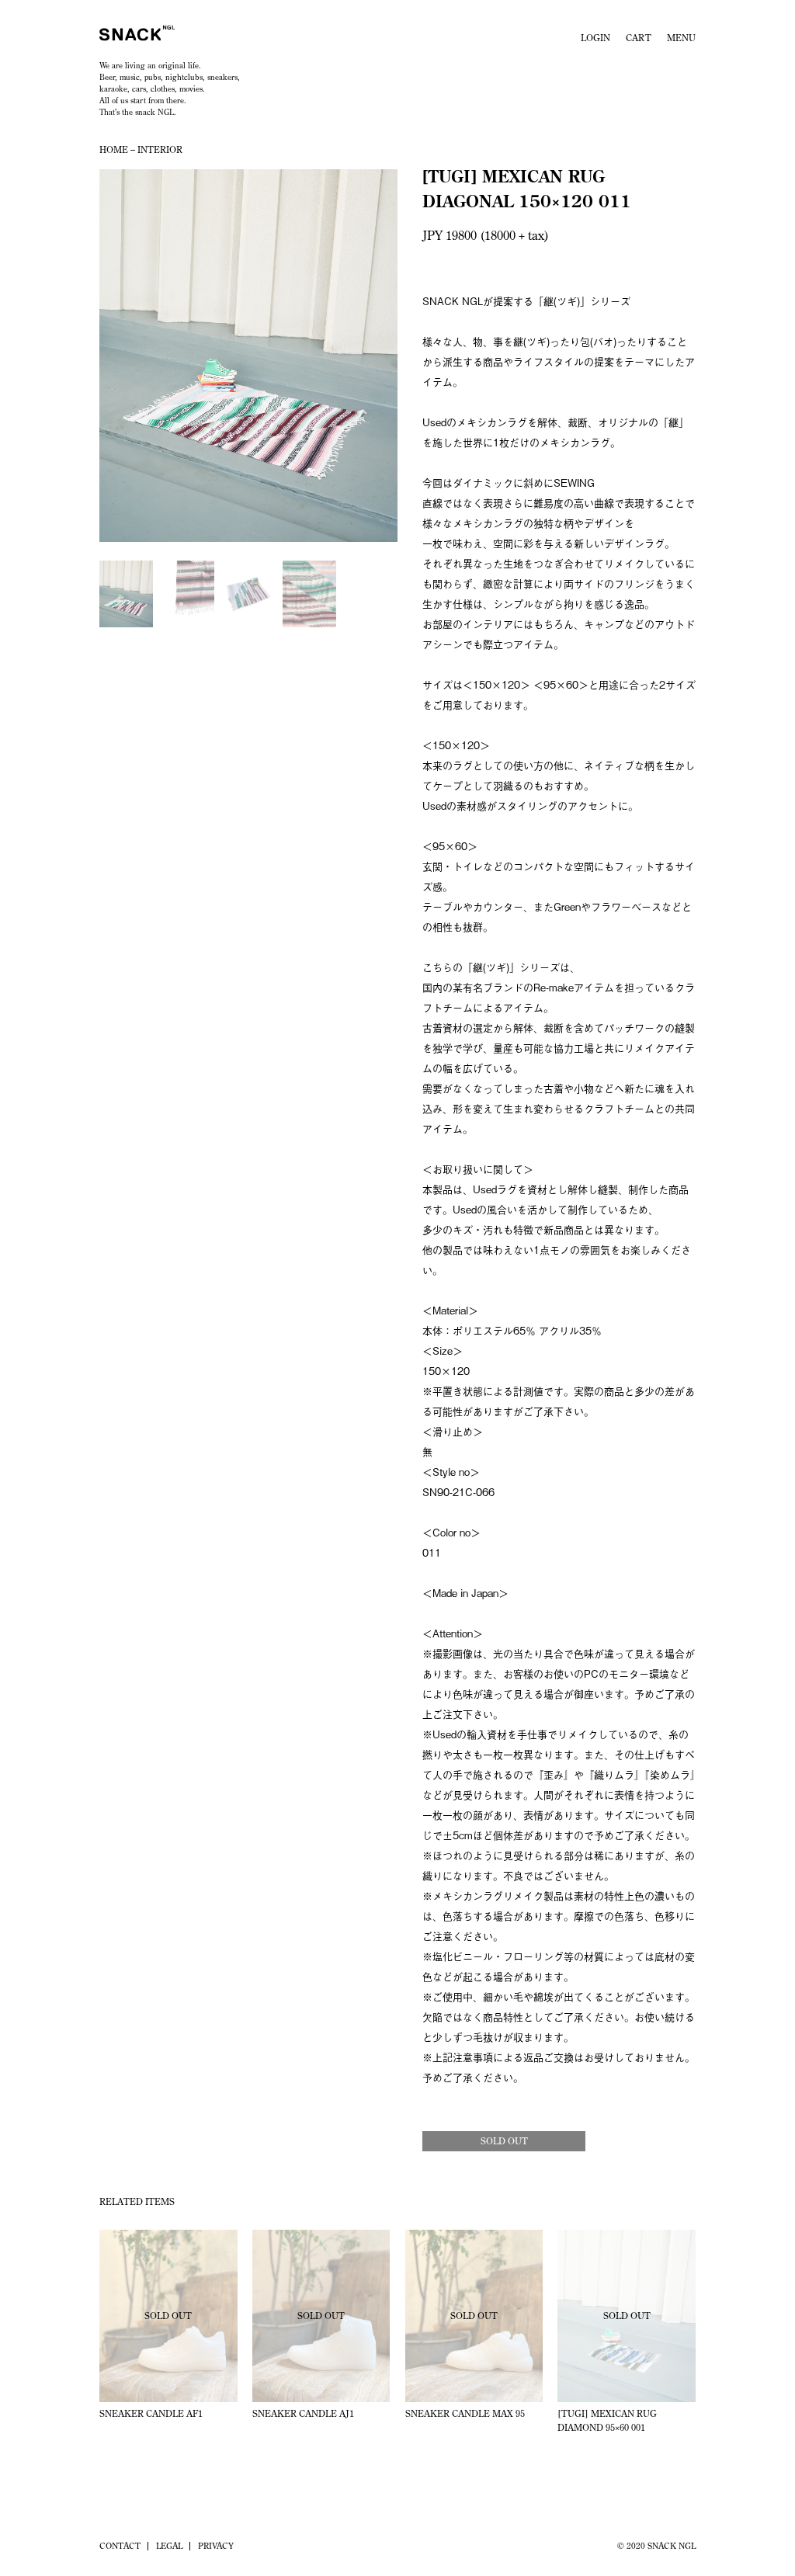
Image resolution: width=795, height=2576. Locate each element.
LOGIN (595, 38)
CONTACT (120, 2546)
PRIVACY (216, 2546)
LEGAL (169, 2546)
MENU (681, 38)
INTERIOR (160, 149)
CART (639, 38)
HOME (114, 149)
